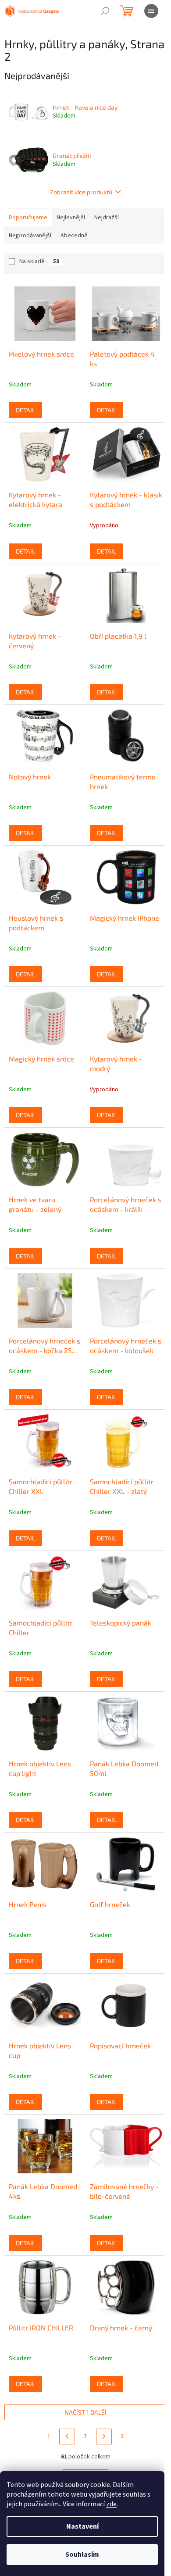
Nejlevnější (71, 218)
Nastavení (82, 2526)
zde (111, 2504)
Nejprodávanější (30, 236)
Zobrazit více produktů (81, 192)
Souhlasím (82, 2555)
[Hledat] (105, 11)
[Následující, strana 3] (104, 2437)
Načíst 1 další (85, 2412)
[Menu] (151, 11)
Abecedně (74, 236)
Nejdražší (107, 218)
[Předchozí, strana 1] (67, 2437)
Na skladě (39, 261)
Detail (25, 410)
